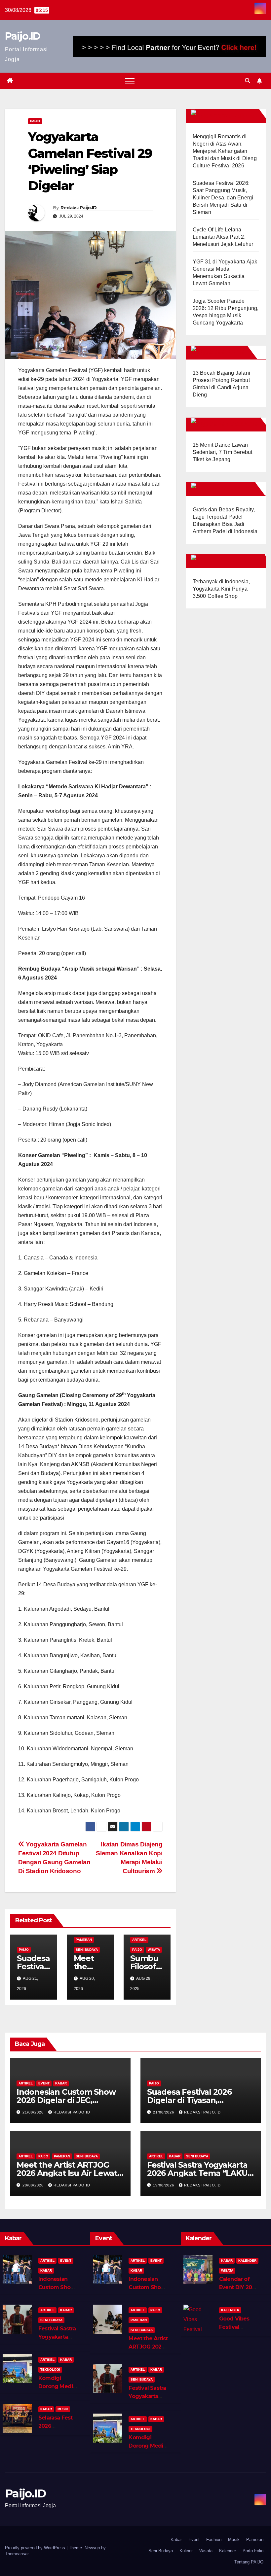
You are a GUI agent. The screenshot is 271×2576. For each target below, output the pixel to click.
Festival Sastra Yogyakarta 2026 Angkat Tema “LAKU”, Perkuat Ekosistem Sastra (200, 2173)
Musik (63, 2409)
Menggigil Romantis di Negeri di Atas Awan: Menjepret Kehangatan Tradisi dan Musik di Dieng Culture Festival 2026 (225, 151)
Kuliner (186, 2551)
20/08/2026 (34, 2185)
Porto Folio (253, 2551)
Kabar (61, 2083)
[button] (248, 81)
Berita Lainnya (233, 116)
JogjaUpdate (231, 489)
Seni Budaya (87, 1950)
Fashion (214, 2540)
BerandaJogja (233, 424)
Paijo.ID (22, 36)
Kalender (247, 2261)
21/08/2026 (34, 2112)
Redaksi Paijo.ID (79, 208)
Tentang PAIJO (249, 2562)
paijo (35, 121)
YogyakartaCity (235, 561)
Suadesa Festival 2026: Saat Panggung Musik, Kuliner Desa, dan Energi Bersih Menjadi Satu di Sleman (223, 198)
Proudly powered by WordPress (36, 2548)
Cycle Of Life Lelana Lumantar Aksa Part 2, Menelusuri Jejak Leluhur (223, 237)
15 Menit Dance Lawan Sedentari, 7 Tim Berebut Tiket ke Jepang (223, 452)
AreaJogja (227, 352)
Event (44, 2083)
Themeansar (17, 2554)
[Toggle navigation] (130, 81)
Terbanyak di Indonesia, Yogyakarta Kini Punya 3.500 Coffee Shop (221, 589)
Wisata (154, 1950)
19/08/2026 (164, 2185)
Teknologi (50, 2370)
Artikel (139, 1940)
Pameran (84, 1940)
